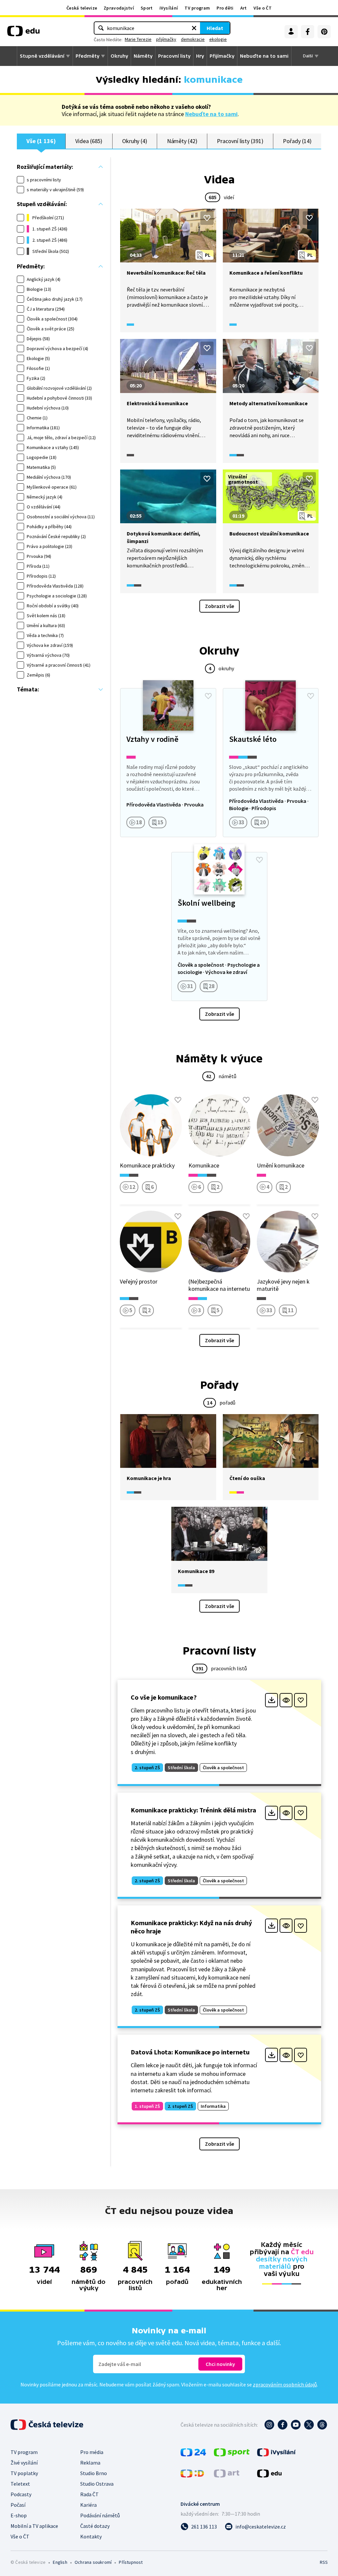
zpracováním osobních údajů (285, 2384)
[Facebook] (308, 32)
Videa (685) (89, 141)
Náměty (143, 56)
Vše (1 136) (41, 141)
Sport (147, 8)
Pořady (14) (297, 141)
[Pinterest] (324, 32)
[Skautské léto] (271, 763)
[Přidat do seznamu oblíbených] (207, 218)
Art (244, 8)
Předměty (87, 56)
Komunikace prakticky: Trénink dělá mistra (193, 1810)
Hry (200, 56)
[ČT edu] (23, 33)
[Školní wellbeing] (219, 926)
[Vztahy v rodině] (168, 763)
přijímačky (166, 39)
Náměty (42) (182, 141)
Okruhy (119, 56)
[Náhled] (286, 1700)
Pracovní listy (174, 56)
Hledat (215, 28)
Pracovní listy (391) (240, 141)
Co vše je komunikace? (164, 1697)
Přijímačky (222, 56)
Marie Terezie (138, 39)
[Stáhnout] (271, 1700)
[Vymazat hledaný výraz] (194, 28)
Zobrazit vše (220, 606)
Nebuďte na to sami (211, 114)
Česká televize (82, 8)
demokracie (193, 39)
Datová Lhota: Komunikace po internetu (190, 2052)
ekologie (218, 39)
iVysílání (169, 8)
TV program (197, 8)
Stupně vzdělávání (42, 56)
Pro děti (225, 8)
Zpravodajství (119, 8)
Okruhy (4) (135, 141)
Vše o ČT (263, 8)
